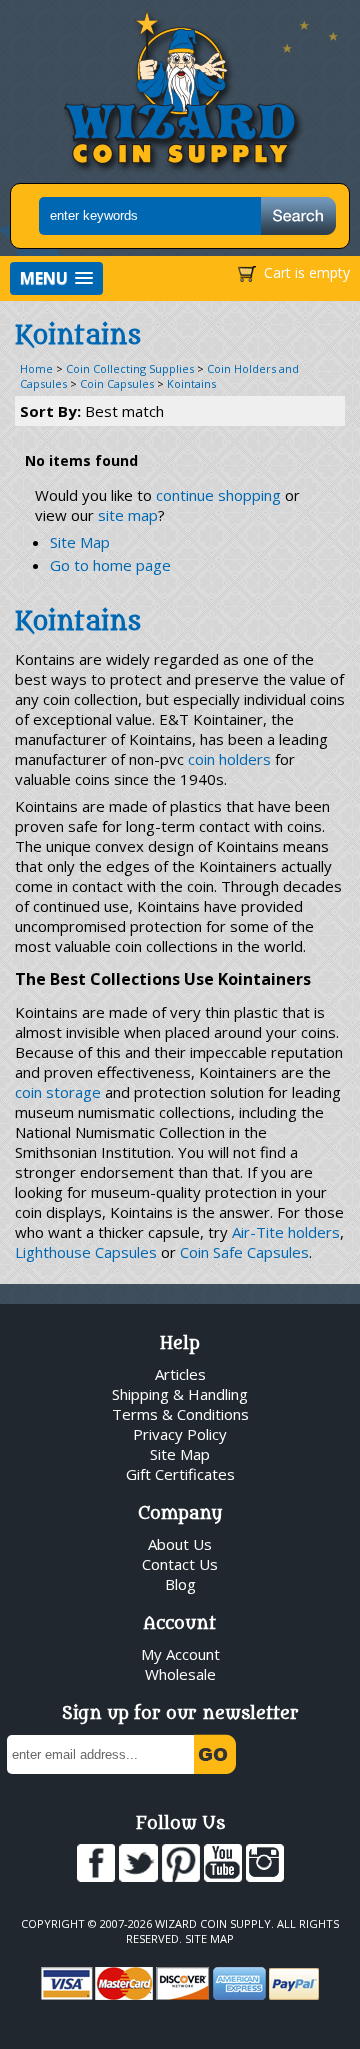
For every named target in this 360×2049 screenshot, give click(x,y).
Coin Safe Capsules (244, 1252)
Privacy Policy (180, 1434)
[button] (56, 278)
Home (36, 368)
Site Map (80, 542)
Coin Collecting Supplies (130, 368)
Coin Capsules (117, 383)
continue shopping (218, 495)
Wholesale (180, 1674)
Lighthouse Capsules (86, 1252)
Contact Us (180, 1564)
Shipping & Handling (180, 1394)
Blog (180, 1584)
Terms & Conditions (180, 1414)
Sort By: (92, 411)
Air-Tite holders (286, 1232)
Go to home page (110, 565)
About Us (180, 1544)
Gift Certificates (180, 1474)
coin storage (58, 1092)
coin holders (229, 759)
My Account (180, 1654)
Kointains (191, 383)
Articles (180, 1374)
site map (128, 515)
